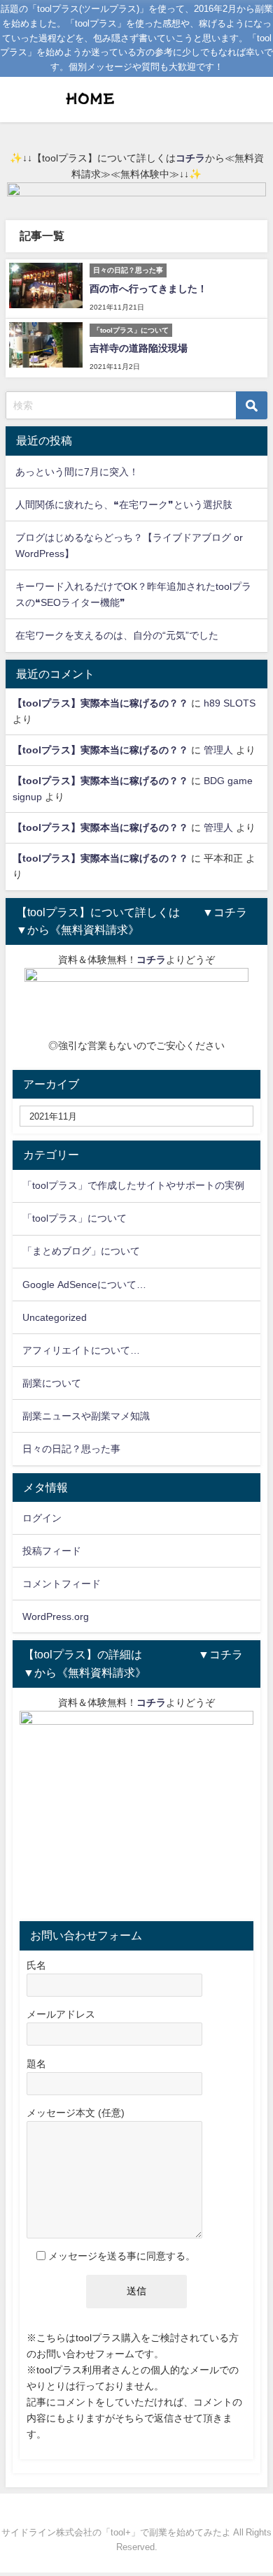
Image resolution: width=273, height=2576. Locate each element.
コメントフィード (62, 1584)
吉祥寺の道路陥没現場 (139, 348)
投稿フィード (52, 1551)
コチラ (190, 158)
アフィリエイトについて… (81, 1350)
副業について (52, 1383)
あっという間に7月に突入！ (77, 472)
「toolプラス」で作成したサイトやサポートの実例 (133, 1185)
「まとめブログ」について (81, 1251)
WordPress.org (56, 1616)
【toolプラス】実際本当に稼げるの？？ (100, 703)
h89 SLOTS (230, 703)
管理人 (218, 750)
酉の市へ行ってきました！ (148, 289)
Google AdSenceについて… (84, 1285)
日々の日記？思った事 (71, 1449)
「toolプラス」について (75, 1218)
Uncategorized (55, 1317)
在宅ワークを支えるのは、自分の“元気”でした (117, 635)
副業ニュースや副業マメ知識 (86, 1416)
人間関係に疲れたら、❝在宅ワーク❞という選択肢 (124, 505)
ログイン (42, 1518)
